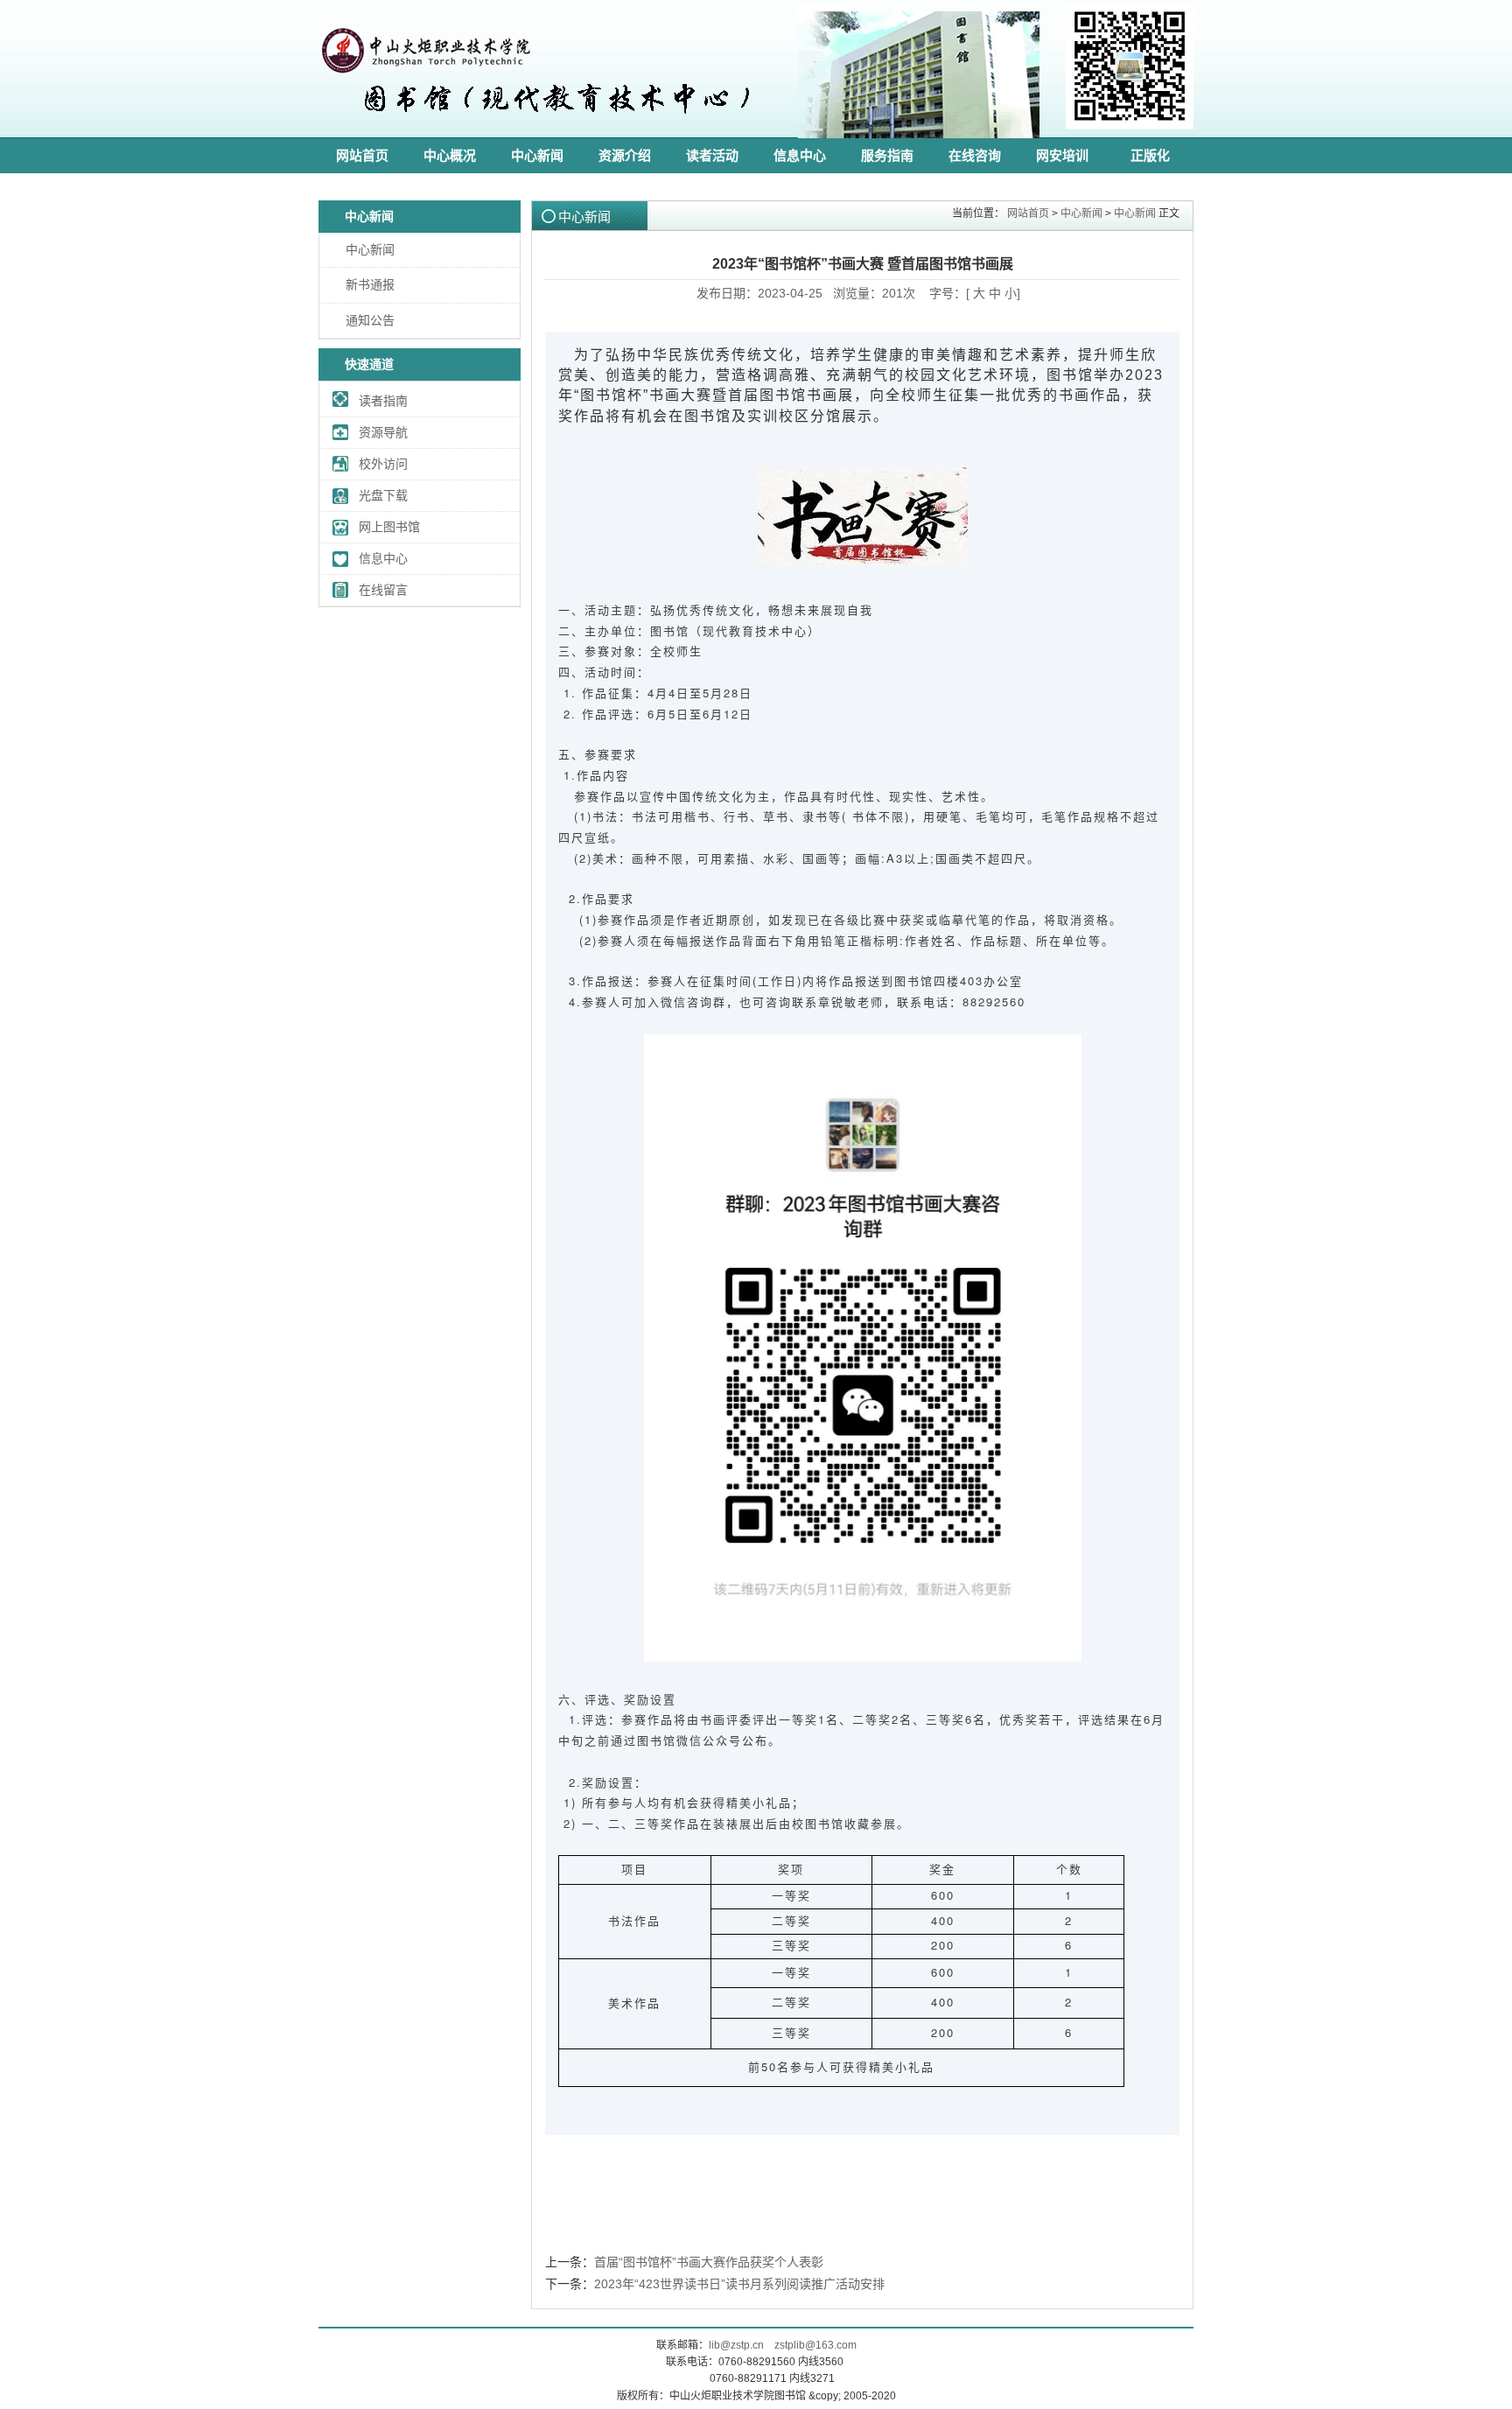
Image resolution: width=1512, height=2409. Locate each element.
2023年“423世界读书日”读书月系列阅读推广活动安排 (739, 2284)
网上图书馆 (389, 527)
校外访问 (383, 464)
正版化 (1150, 155)
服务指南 (887, 155)
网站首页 (362, 155)
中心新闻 (537, 155)
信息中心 (800, 155)
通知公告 (370, 320)
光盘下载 (383, 495)
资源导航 (383, 432)
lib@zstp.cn (736, 2345)
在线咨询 (975, 155)
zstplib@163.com (815, 2345)
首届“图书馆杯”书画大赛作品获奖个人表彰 (709, 2262)
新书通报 (370, 284)
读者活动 (712, 155)
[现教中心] (537, 128)
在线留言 (383, 590)
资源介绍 (625, 155)
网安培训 (1062, 155)
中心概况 (450, 155)
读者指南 (383, 401)
